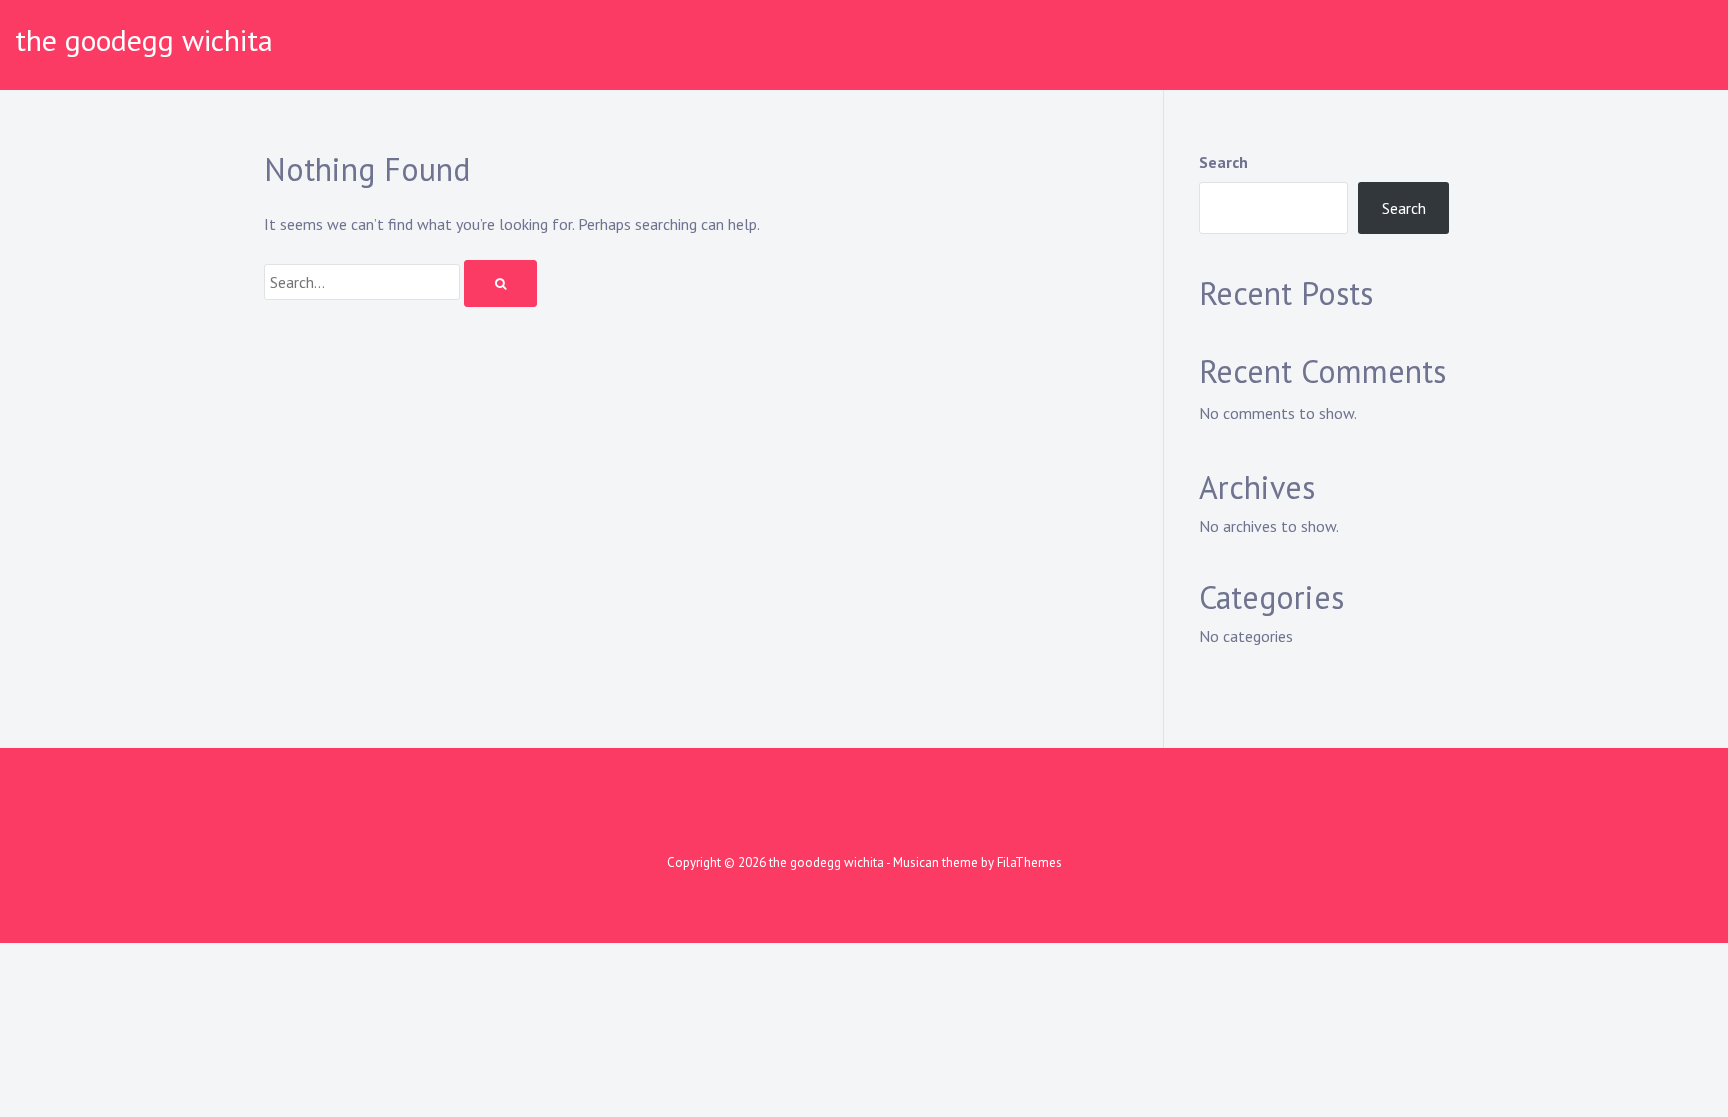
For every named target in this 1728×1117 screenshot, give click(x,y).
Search (1223, 162)
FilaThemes (1029, 862)
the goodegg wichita (144, 39)
